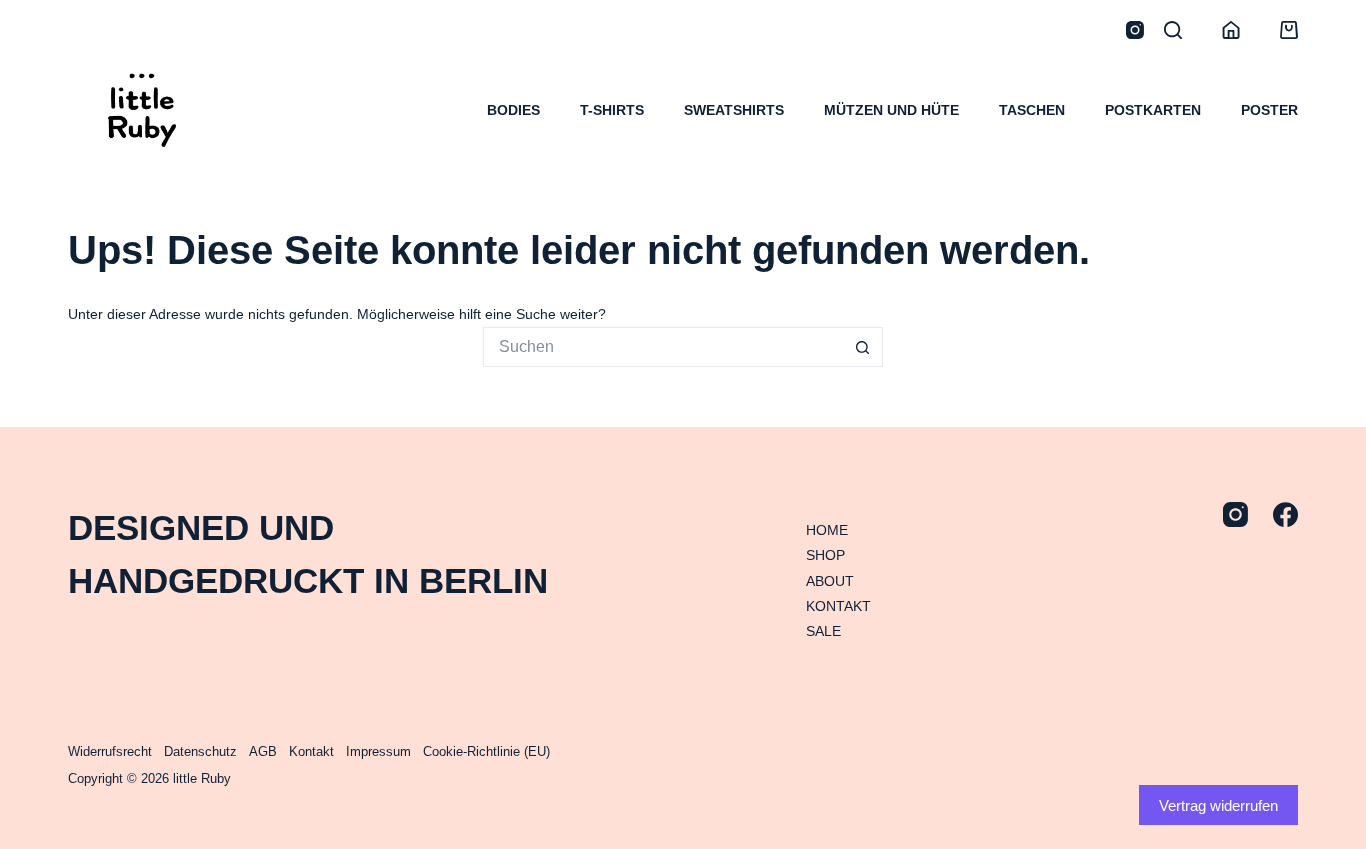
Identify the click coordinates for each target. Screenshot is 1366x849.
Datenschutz (200, 751)
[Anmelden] (1231, 30)
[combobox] (664, 347)
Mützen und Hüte (891, 110)
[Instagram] (1135, 30)
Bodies (513, 110)
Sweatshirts (734, 110)
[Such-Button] (863, 347)
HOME (827, 530)
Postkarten (1153, 110)
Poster (1269, 110)
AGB (263, 751)
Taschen (1032, 110)
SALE (823, 631)
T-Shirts (612, 110)
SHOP (825, 555)
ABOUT (830, 581)
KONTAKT (838, 606)
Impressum (378, 751)
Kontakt (311, 751)
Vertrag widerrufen (1218, 805)
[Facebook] (1285, 514)
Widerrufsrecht (110, 751)
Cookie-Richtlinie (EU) (486, 751)
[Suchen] (1173, 30)
